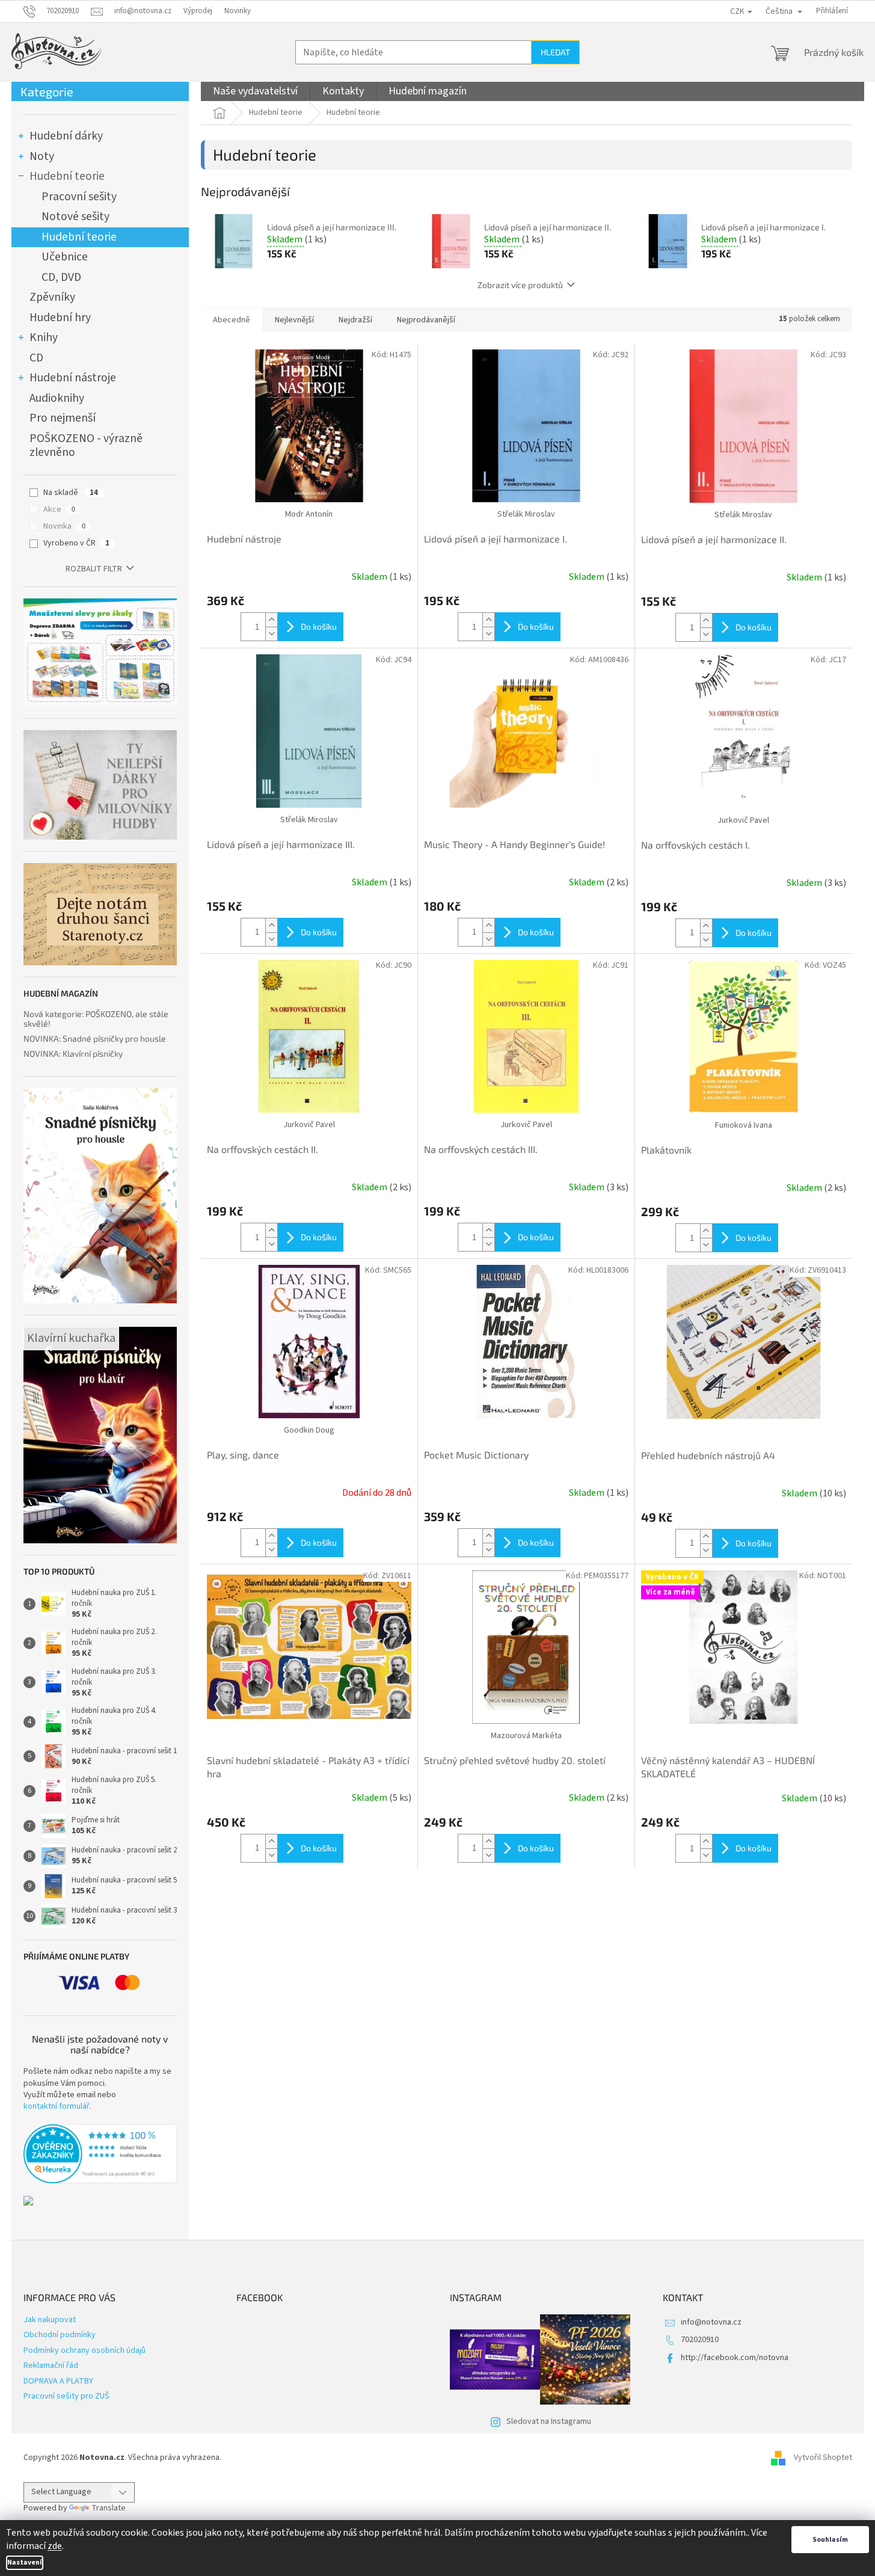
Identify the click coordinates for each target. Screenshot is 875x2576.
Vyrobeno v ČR (76, 543)
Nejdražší (355, 320)
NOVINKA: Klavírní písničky (73, 1053)
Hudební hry (60, 318)
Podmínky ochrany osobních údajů (84, 2350)
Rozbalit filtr (94, 569)
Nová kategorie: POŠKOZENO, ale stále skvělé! (96, 1019)
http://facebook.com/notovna (735, 2358)
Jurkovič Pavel (743, 820)
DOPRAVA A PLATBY (58, 2381)
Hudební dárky (66, 136)
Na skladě (71, 493)
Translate (109, 2508)
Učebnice (65, 257)
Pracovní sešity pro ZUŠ (66, 2396)
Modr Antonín (309, 514)
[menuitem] (255, 91)
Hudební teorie (67, 176)
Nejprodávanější (426, 320)
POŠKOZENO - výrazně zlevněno (86, 446)
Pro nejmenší (63, 418)
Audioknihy (57, 398)
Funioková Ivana (744, 1125)
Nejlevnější (294, 320)
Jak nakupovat (50, 2320)
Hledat (555, 52)
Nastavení (25, 2562)
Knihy (44, 337)
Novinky (238, 11)
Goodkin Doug (309, 1430)
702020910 (700, 2340)
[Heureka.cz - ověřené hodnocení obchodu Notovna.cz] (100, 2154)
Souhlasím (830, 2540)
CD (36, 358)
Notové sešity (75, 217)
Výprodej (198, 11)
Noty (42, 156)
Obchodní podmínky (60, 2335)
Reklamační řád (51, 2365)
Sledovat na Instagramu (549, 2421)
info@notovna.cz (711, 2322)
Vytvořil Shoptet (823, 2458)
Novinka (64, 526)
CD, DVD (61, 277)
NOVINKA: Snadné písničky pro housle (95, 1038)
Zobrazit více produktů (520, 285)
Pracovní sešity (79, 197)
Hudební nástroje (73, 378)
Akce (59, 509)
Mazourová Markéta (526, 1736)
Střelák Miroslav (526, 514)
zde (55, 2546)
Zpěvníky (52, 297)
